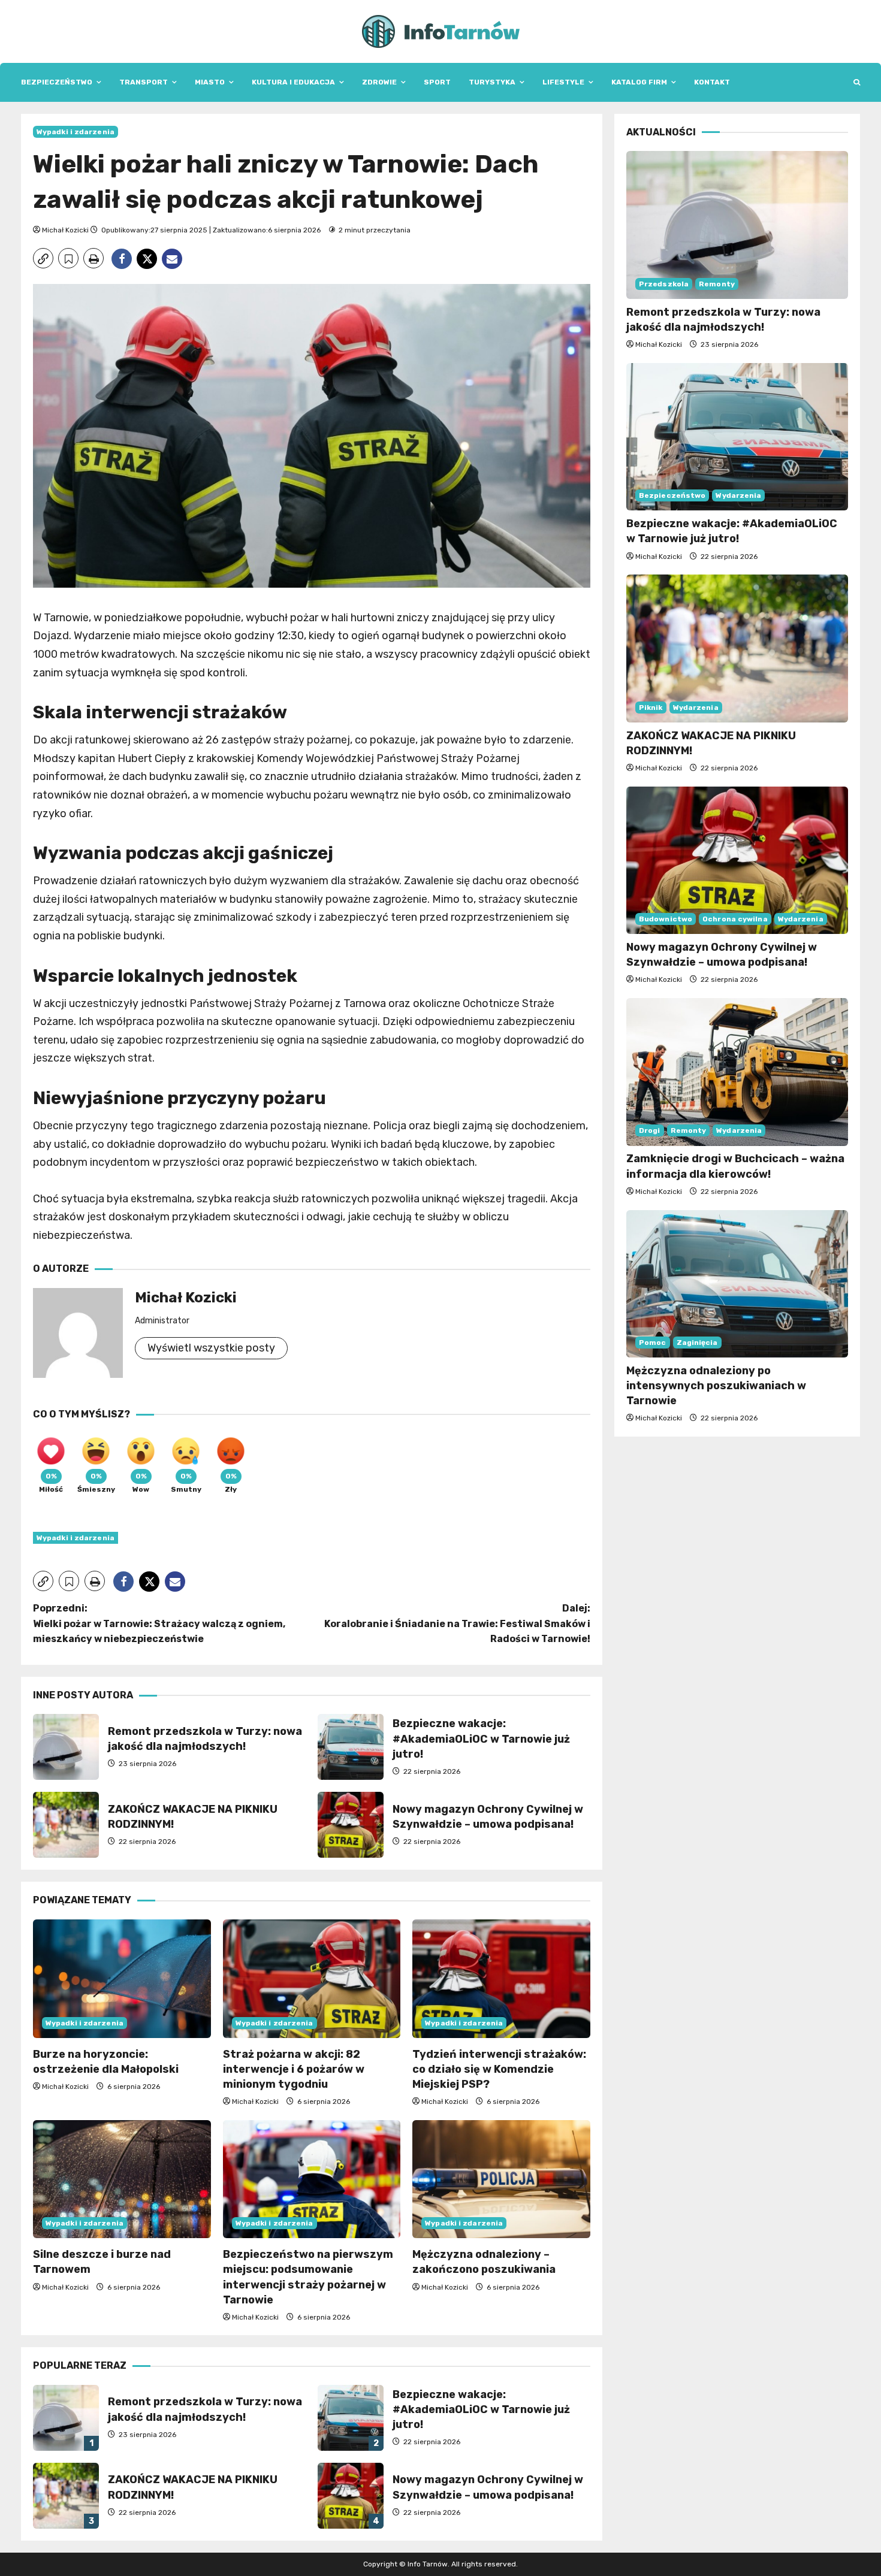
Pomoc (653, 1343)
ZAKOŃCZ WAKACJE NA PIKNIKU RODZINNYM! (66, 1825)
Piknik (651, 708)
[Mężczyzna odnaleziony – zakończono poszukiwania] (501, 2179)
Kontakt (712, 82)
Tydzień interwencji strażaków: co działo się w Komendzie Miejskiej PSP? (499, 2069)
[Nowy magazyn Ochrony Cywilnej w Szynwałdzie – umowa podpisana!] (737, 861)
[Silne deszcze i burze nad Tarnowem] (122, 2179)
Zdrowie (379, 82)
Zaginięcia (697, 1343)
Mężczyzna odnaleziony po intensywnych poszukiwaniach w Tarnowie (716, 1386)
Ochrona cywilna (735, 919)
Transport (144, 82)
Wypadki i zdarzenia (76, 132)
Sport (437, 82)
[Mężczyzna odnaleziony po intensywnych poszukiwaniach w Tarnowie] (737, 1284)
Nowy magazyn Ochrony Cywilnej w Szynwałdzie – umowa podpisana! (351, 1825)
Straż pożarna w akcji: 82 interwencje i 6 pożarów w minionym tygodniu (294, 2069)
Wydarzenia (738, 495)
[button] (857, 82)
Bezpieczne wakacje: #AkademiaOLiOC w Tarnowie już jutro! (351, 1747)
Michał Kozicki (65, 230)
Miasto (210, 82)
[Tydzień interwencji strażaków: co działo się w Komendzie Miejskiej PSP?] (501, 1979)
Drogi (650, 1131)
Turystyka (492, 82)
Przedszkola (664, 284)
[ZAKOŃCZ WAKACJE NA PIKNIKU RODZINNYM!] (737, 648)
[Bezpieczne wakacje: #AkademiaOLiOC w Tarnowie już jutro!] (737, 437)
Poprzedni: (159, 1623)
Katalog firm (639, 82)
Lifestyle (563, 82)
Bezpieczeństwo (57, 82)
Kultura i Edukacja (293, 82)
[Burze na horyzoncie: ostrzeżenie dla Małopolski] (122, 1979)
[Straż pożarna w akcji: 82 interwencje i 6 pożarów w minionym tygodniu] (312, 1979)
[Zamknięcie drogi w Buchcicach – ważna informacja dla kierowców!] (737, 1072)
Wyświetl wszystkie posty (211, 1348)
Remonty (717, 284)
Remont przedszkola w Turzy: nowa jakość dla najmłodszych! (66, 1747)
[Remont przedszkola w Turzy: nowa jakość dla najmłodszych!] (737, 225)
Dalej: (457, 1623)
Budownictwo (666, 919)
